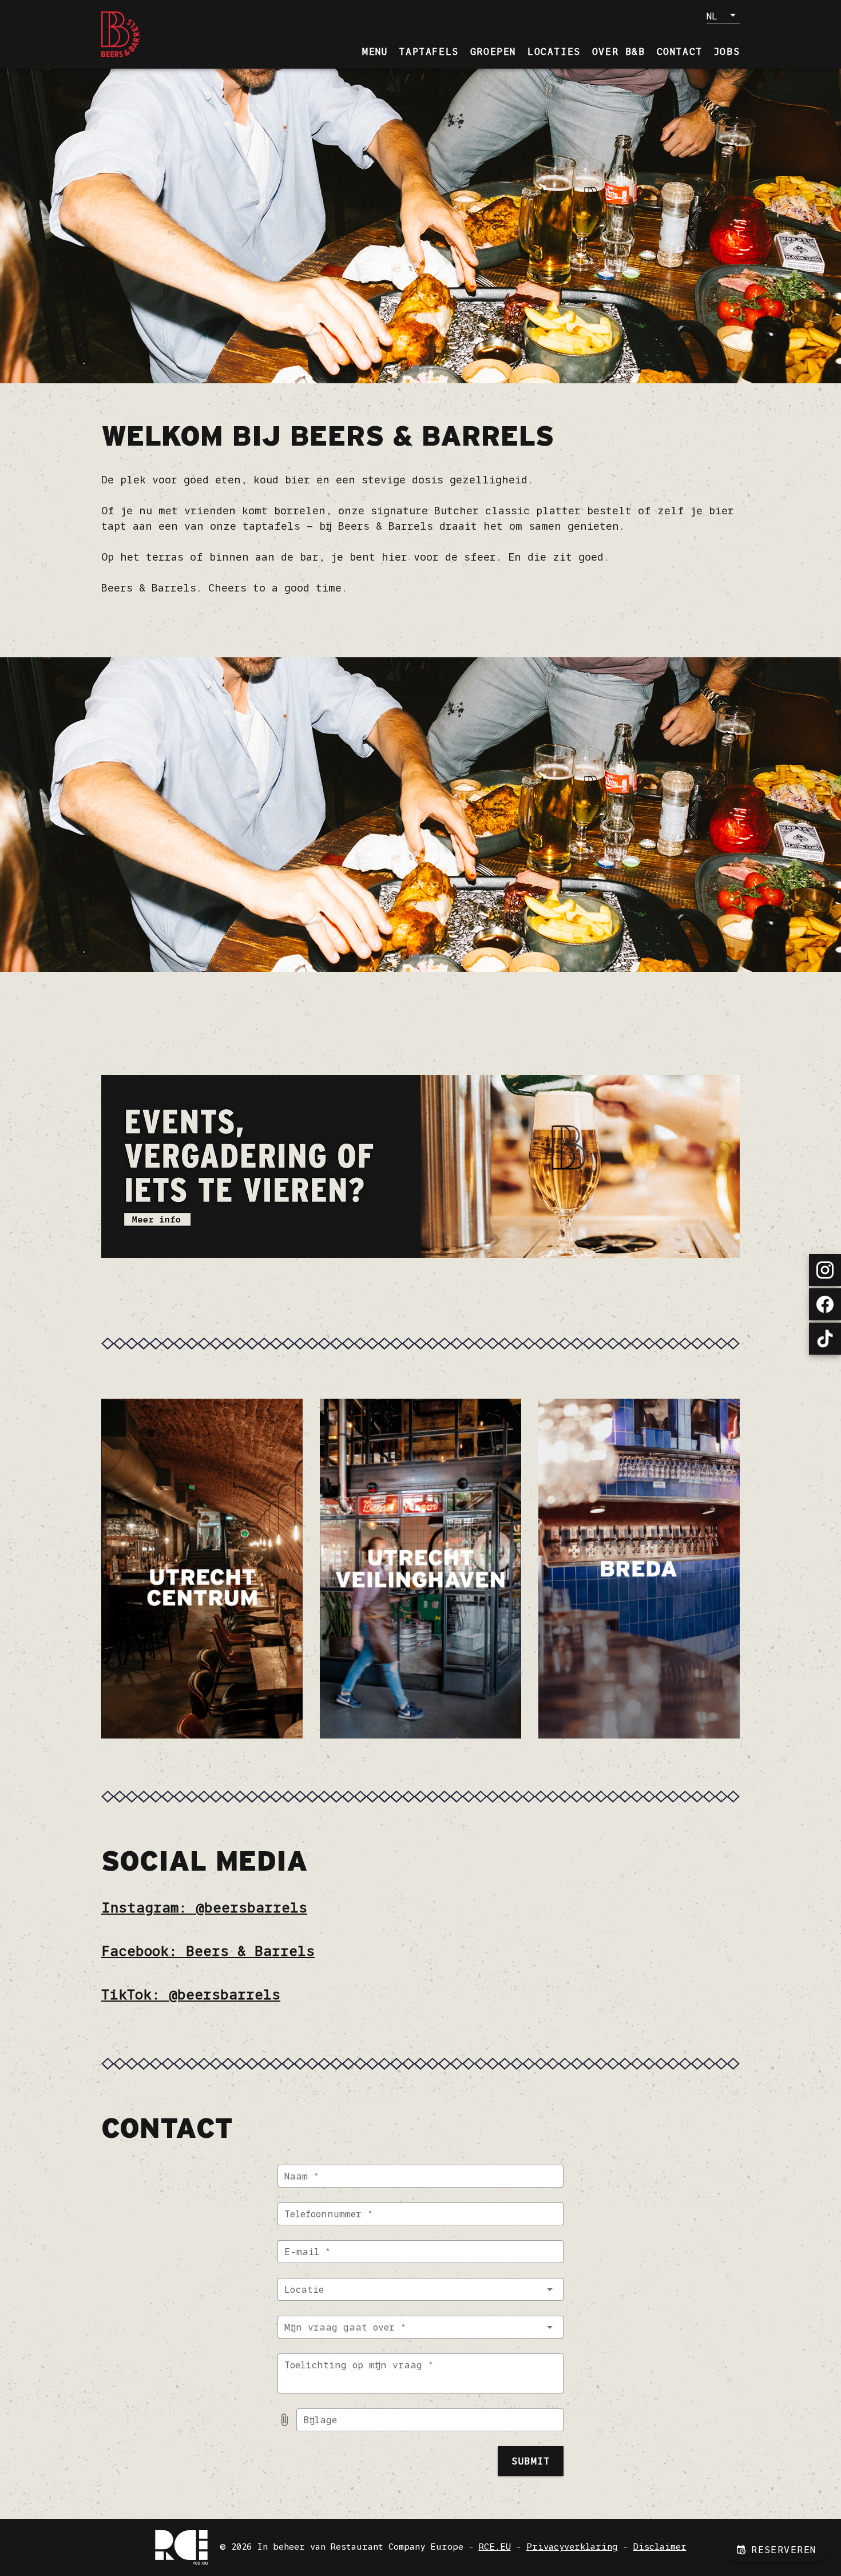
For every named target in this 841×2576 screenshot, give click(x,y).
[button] (723, 15)
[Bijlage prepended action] (284, 2420)
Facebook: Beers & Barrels (208, 1951)
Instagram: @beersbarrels (204, 1908)
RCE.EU (495, 2547)
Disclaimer (660, 2547)
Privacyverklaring (572, 2547)
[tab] (375, 51)
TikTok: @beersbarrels (191, 1994)
